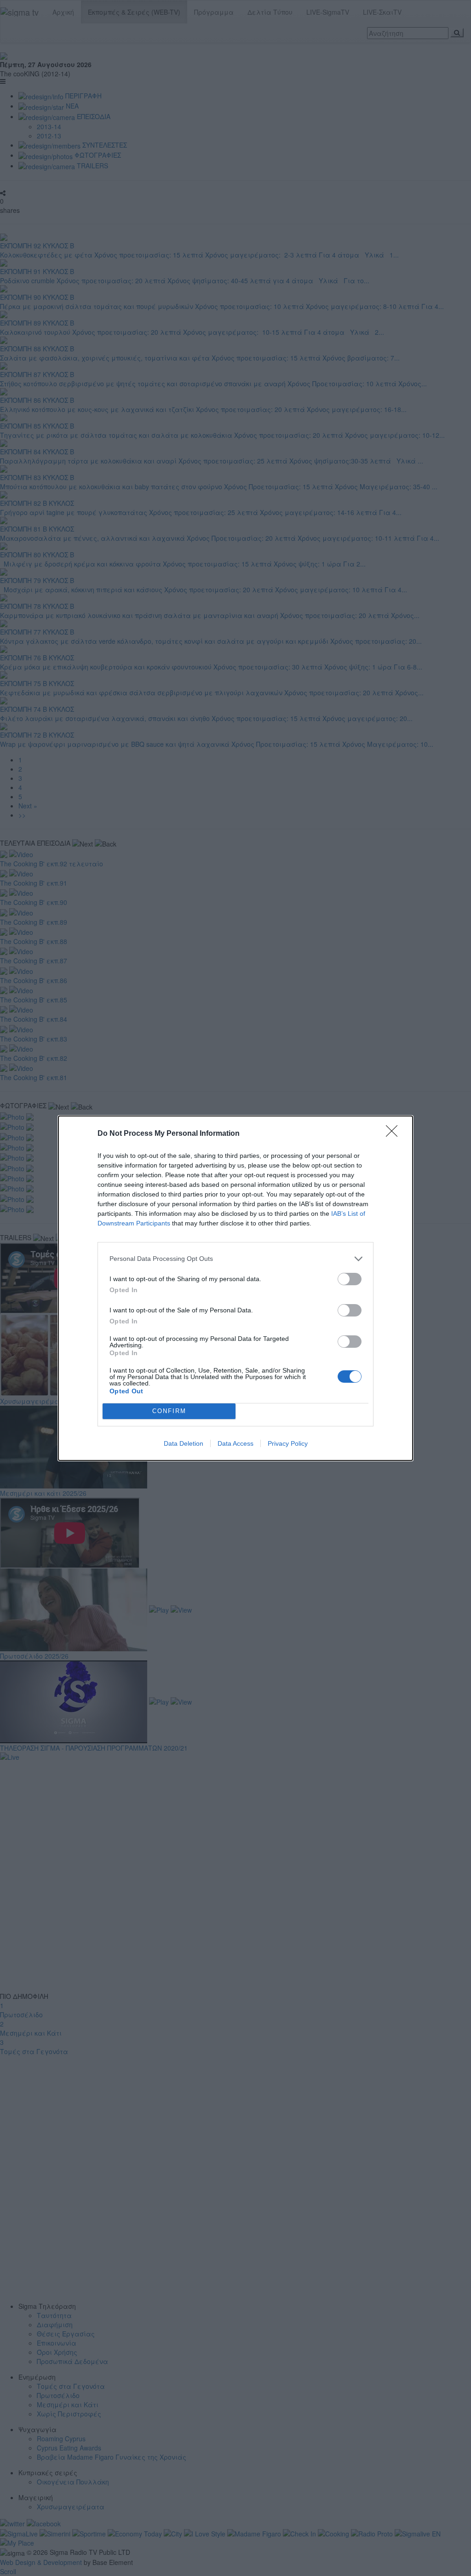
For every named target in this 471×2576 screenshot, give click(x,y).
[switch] (350, 1279)
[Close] (395, 1134)
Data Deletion (184, 1443)
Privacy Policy (288, 1443)
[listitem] (235, 1259)
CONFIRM (169, 1411)
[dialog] (235, 1288)
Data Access (235, 1443)
